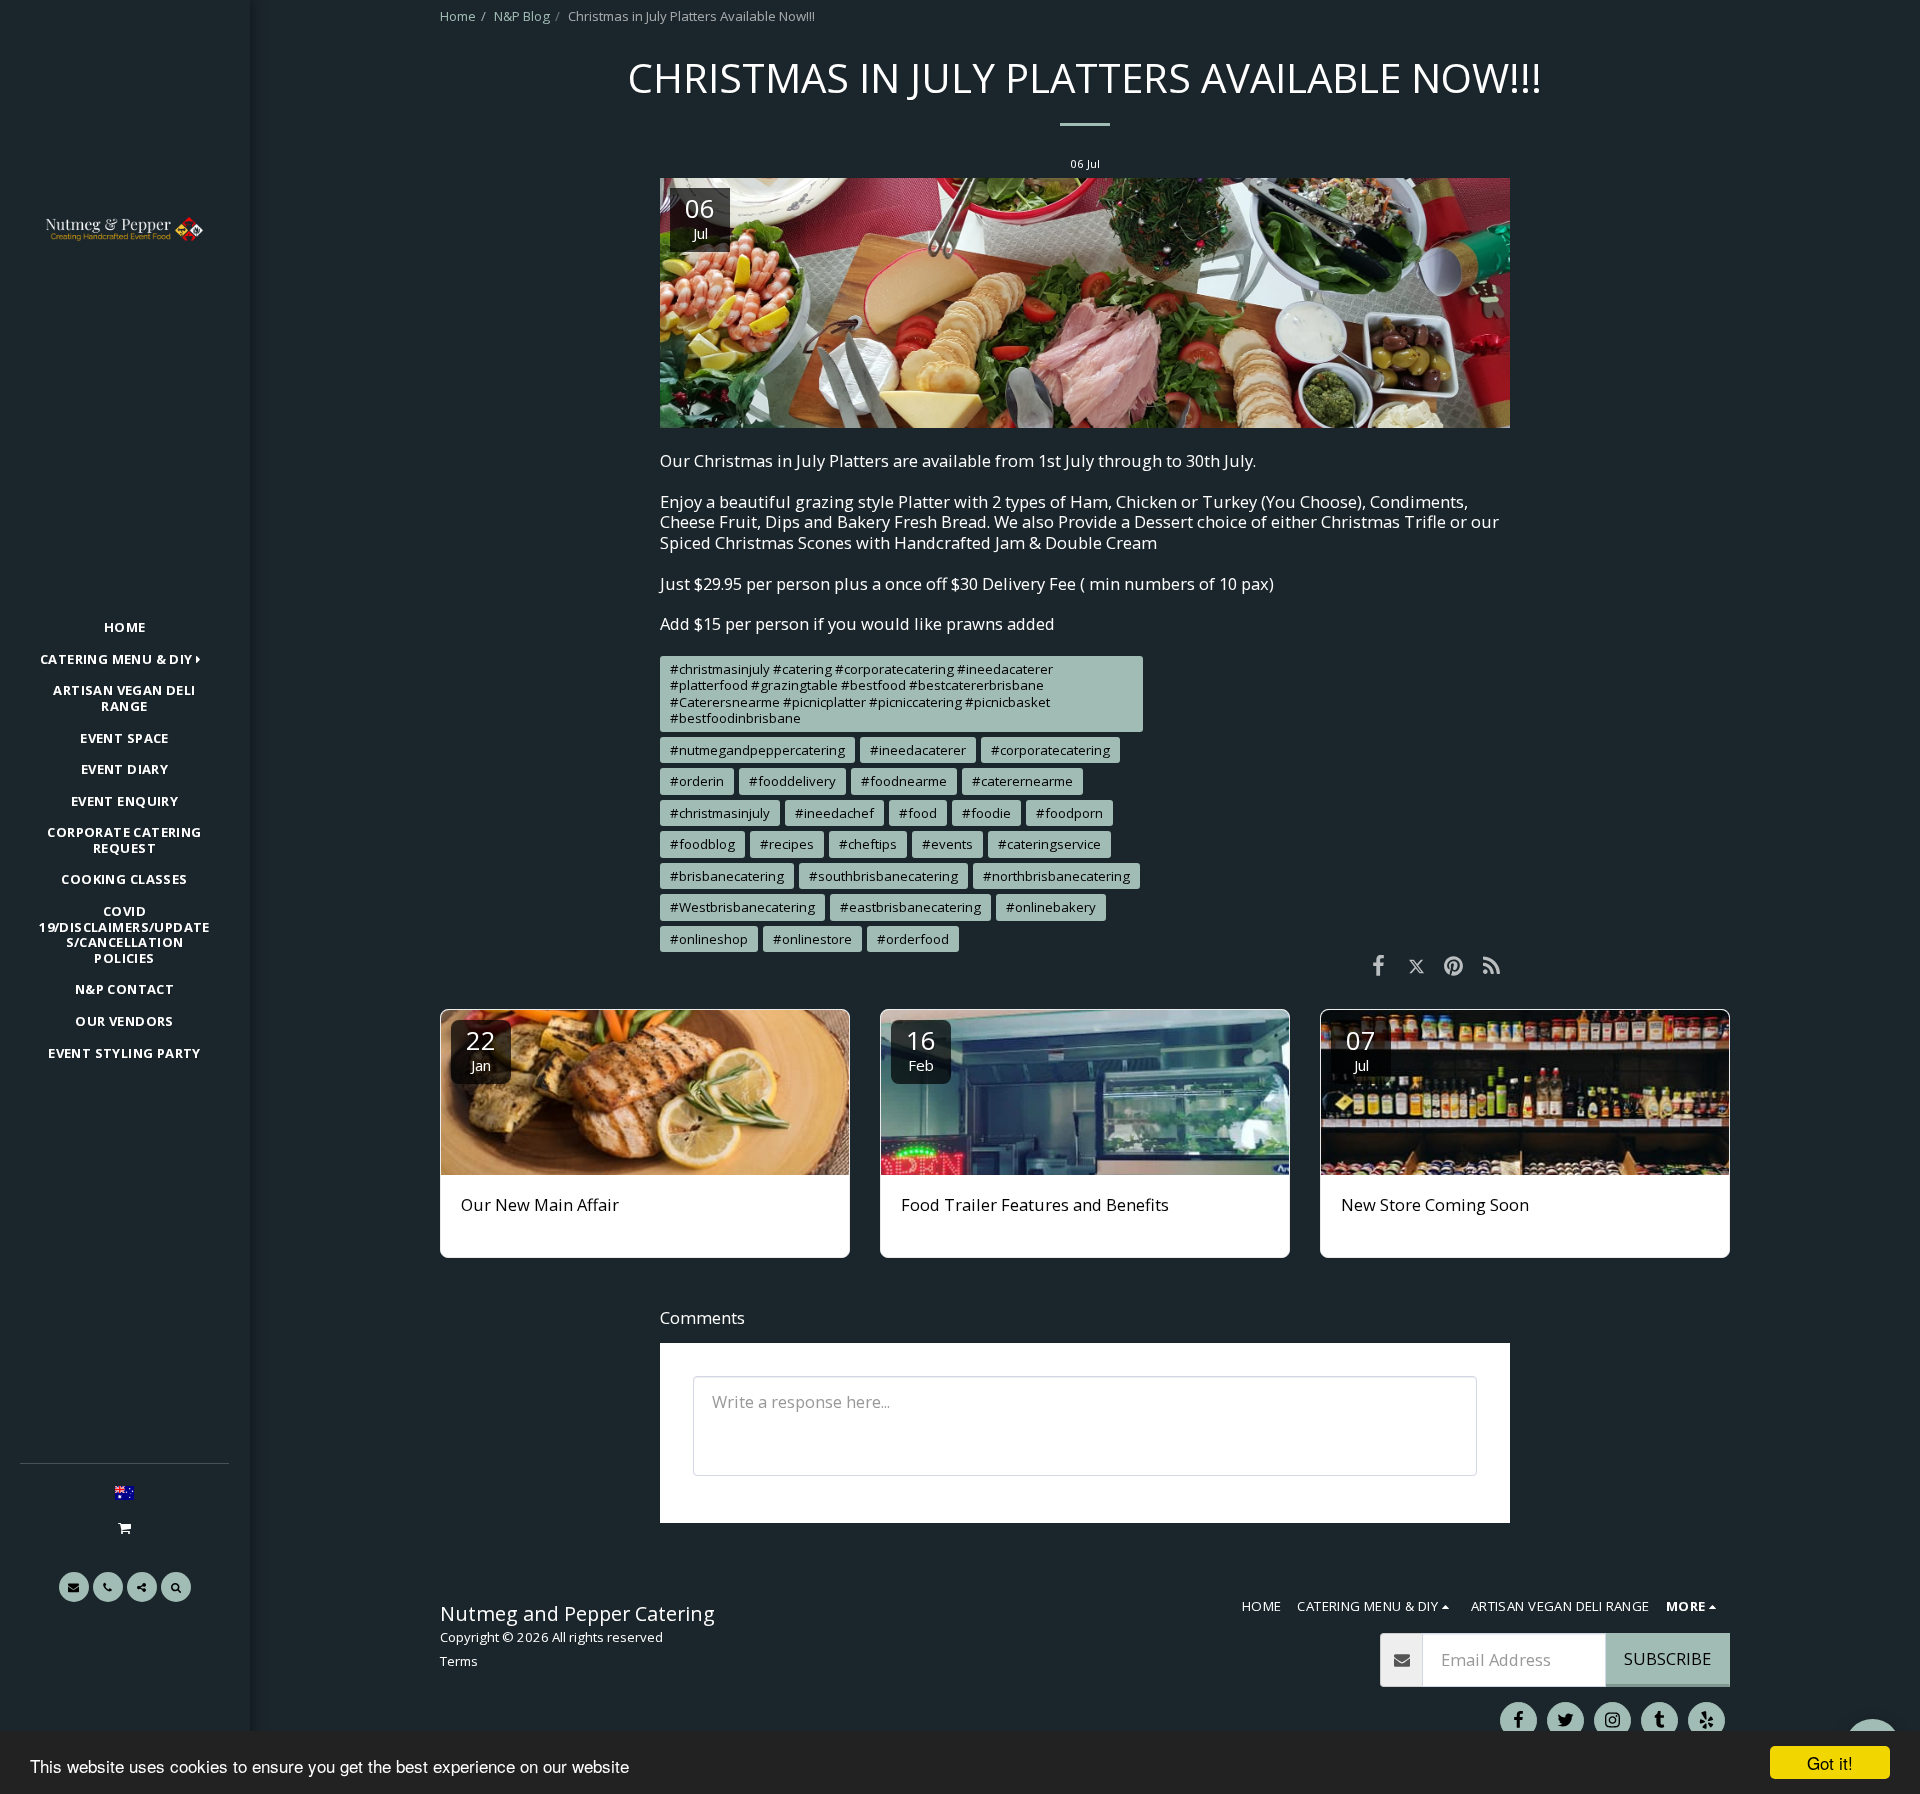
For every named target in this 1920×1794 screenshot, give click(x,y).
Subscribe (1667, 1658)
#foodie (986, 813)
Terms (459, 1661)
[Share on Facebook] (1378, 964)
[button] (124, 1527)
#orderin (697, 781)
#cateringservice (1049, 844)
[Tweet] (1416, 964)
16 (921, 1048)
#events (947, 844)
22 (481, 1048)
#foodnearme (904, 781)
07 (1361, 1048)
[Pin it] (1453, 964)
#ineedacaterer (918, 750)
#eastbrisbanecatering (910, 907)
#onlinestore (812, 939)
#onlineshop (709, 939)
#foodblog (702, 844)
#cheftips (868, 844)
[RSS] (1491, 964)
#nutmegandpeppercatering (757, 750)
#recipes (787, 844)
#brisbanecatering (727, 876)
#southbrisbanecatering (883, 876)
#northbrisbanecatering (1056, 876)
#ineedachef (834, 813)
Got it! (1830, 1762)
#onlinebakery (1051, 907)
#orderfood (913, 939)
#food (918, 813)
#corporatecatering (1050, 750)
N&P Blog (522, 16)
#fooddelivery (792, 781)
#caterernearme (1022, 781)
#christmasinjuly (720, 813)
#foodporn (1069, 813)
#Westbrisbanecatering (742, 907)
